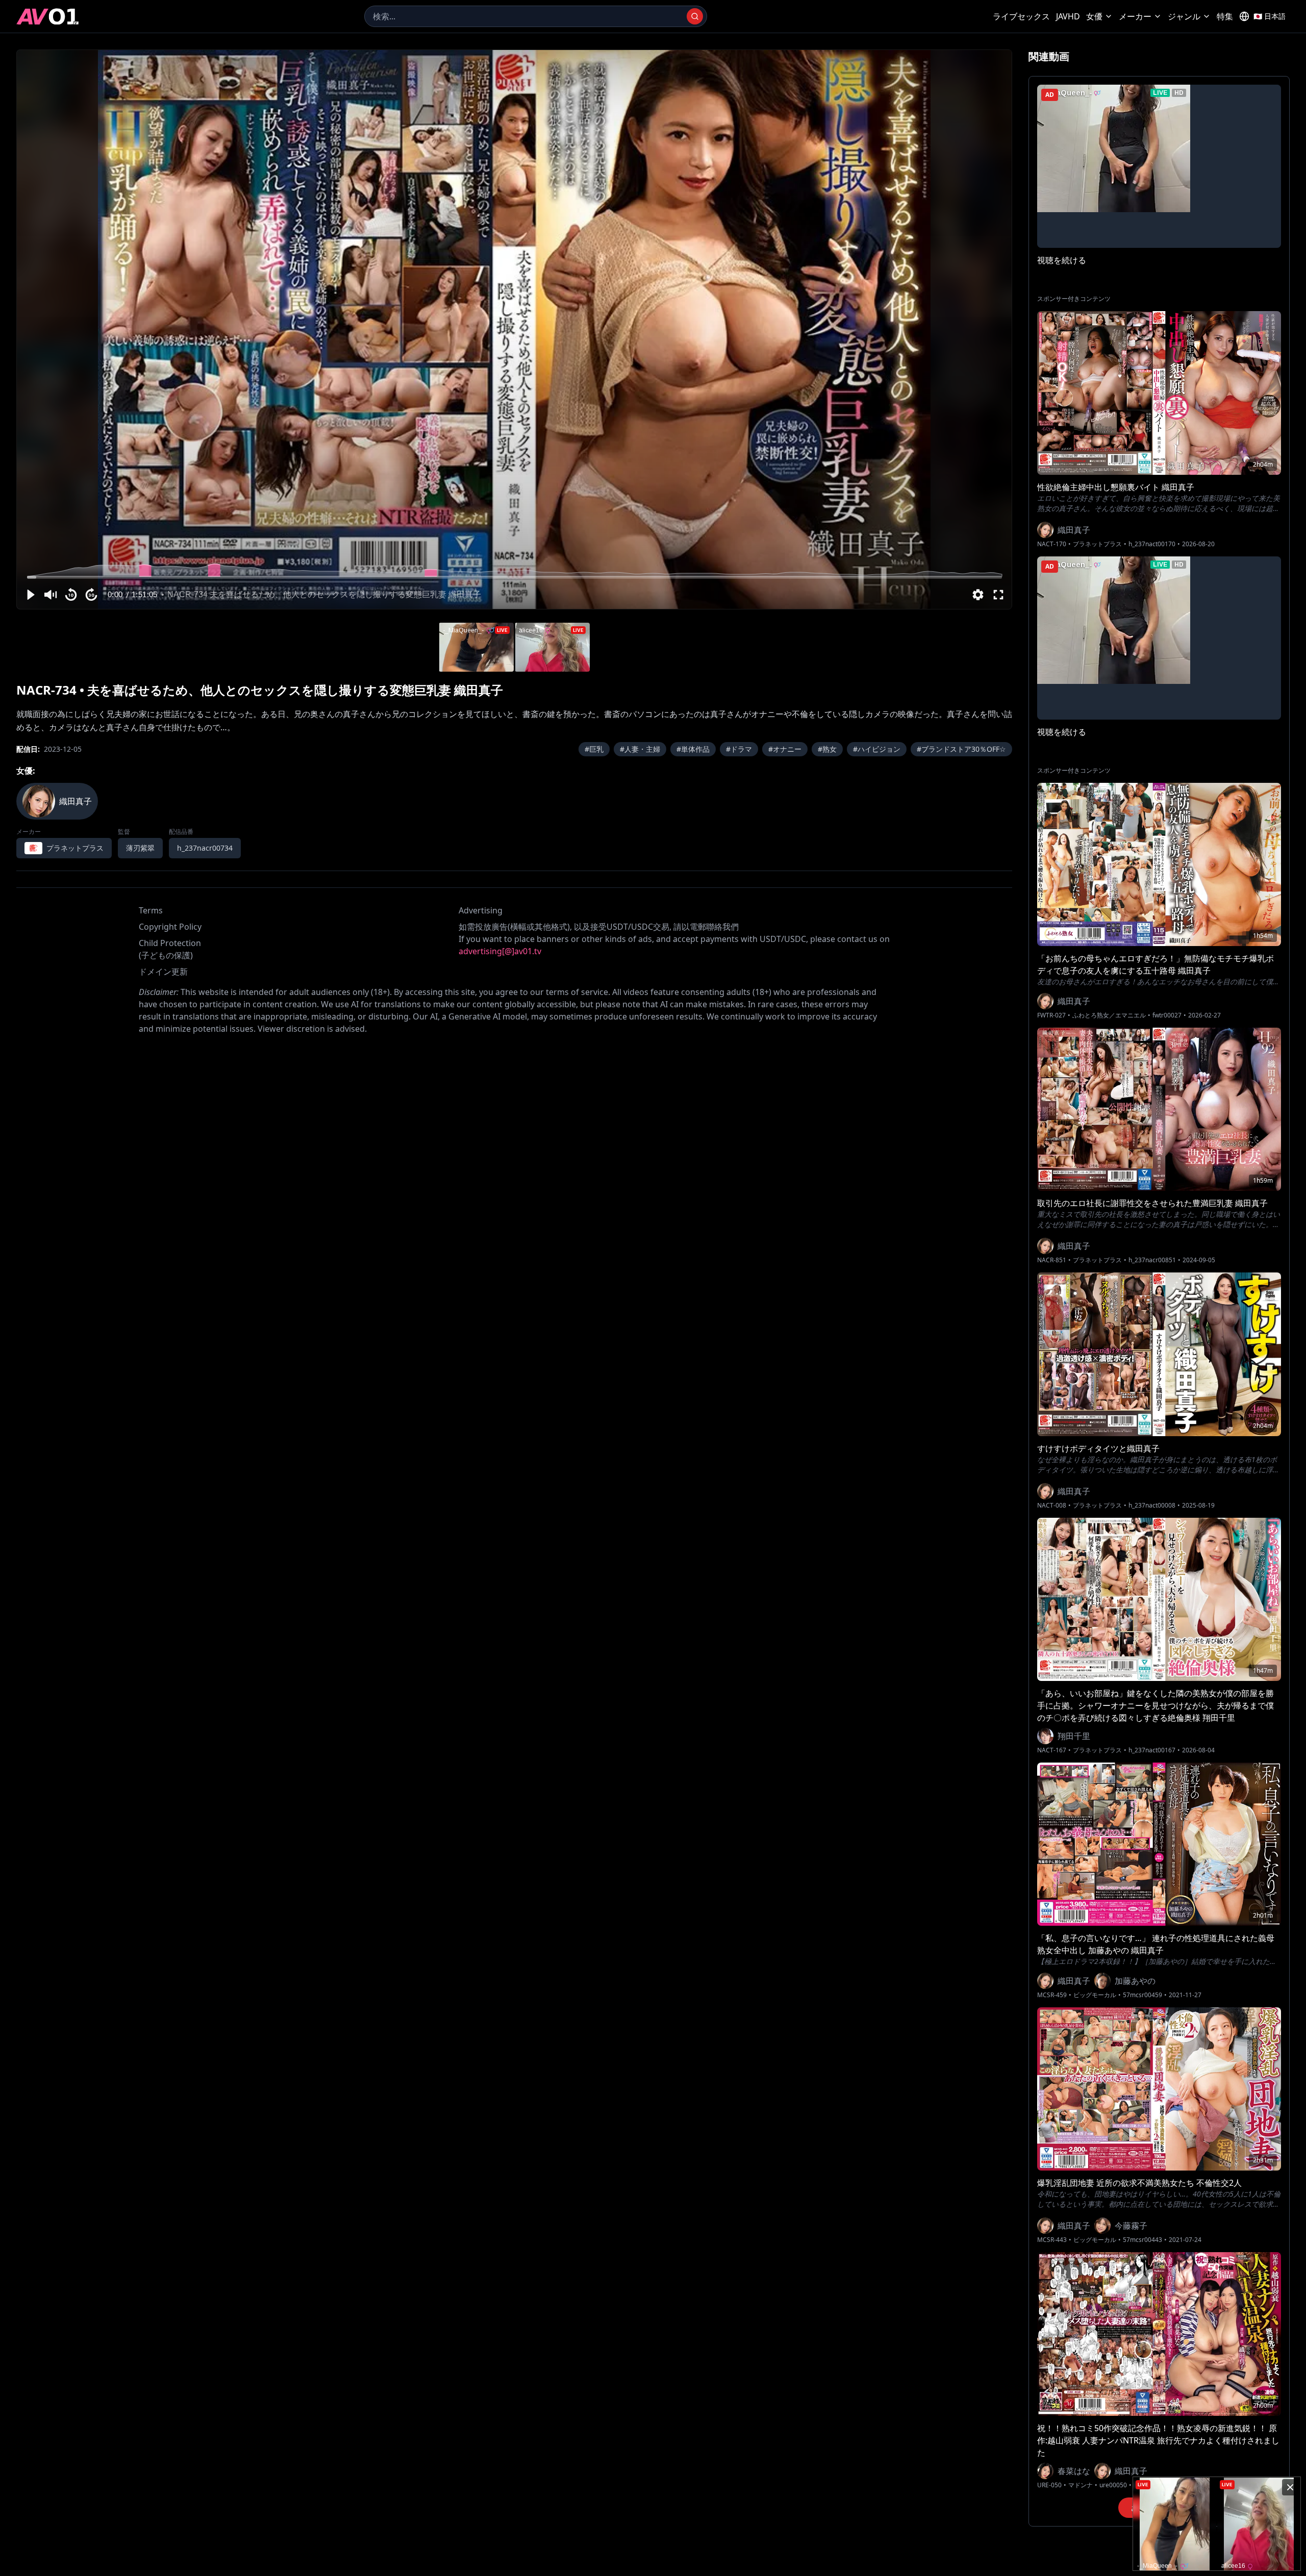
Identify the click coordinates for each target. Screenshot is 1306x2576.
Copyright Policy (170, 927)
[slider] (514, 577)
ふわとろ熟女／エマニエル (1109, 1015)
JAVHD (1068, 16)
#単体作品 (693, 749)
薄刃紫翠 (140, 848)
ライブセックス (1021, 16)
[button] (30, 595)
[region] (514, 329)
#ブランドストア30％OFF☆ (961, 749)
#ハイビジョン (877, 749)
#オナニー (785, 749)
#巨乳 (594, 749)
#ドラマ (739, 749)
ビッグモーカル (1095, 1995)
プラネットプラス (1097, 544)
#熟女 (827, 749)
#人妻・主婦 (640, 749)
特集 (1225, 16)
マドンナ (1081, 2485)
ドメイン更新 (163, 972)
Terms (151, 910)
